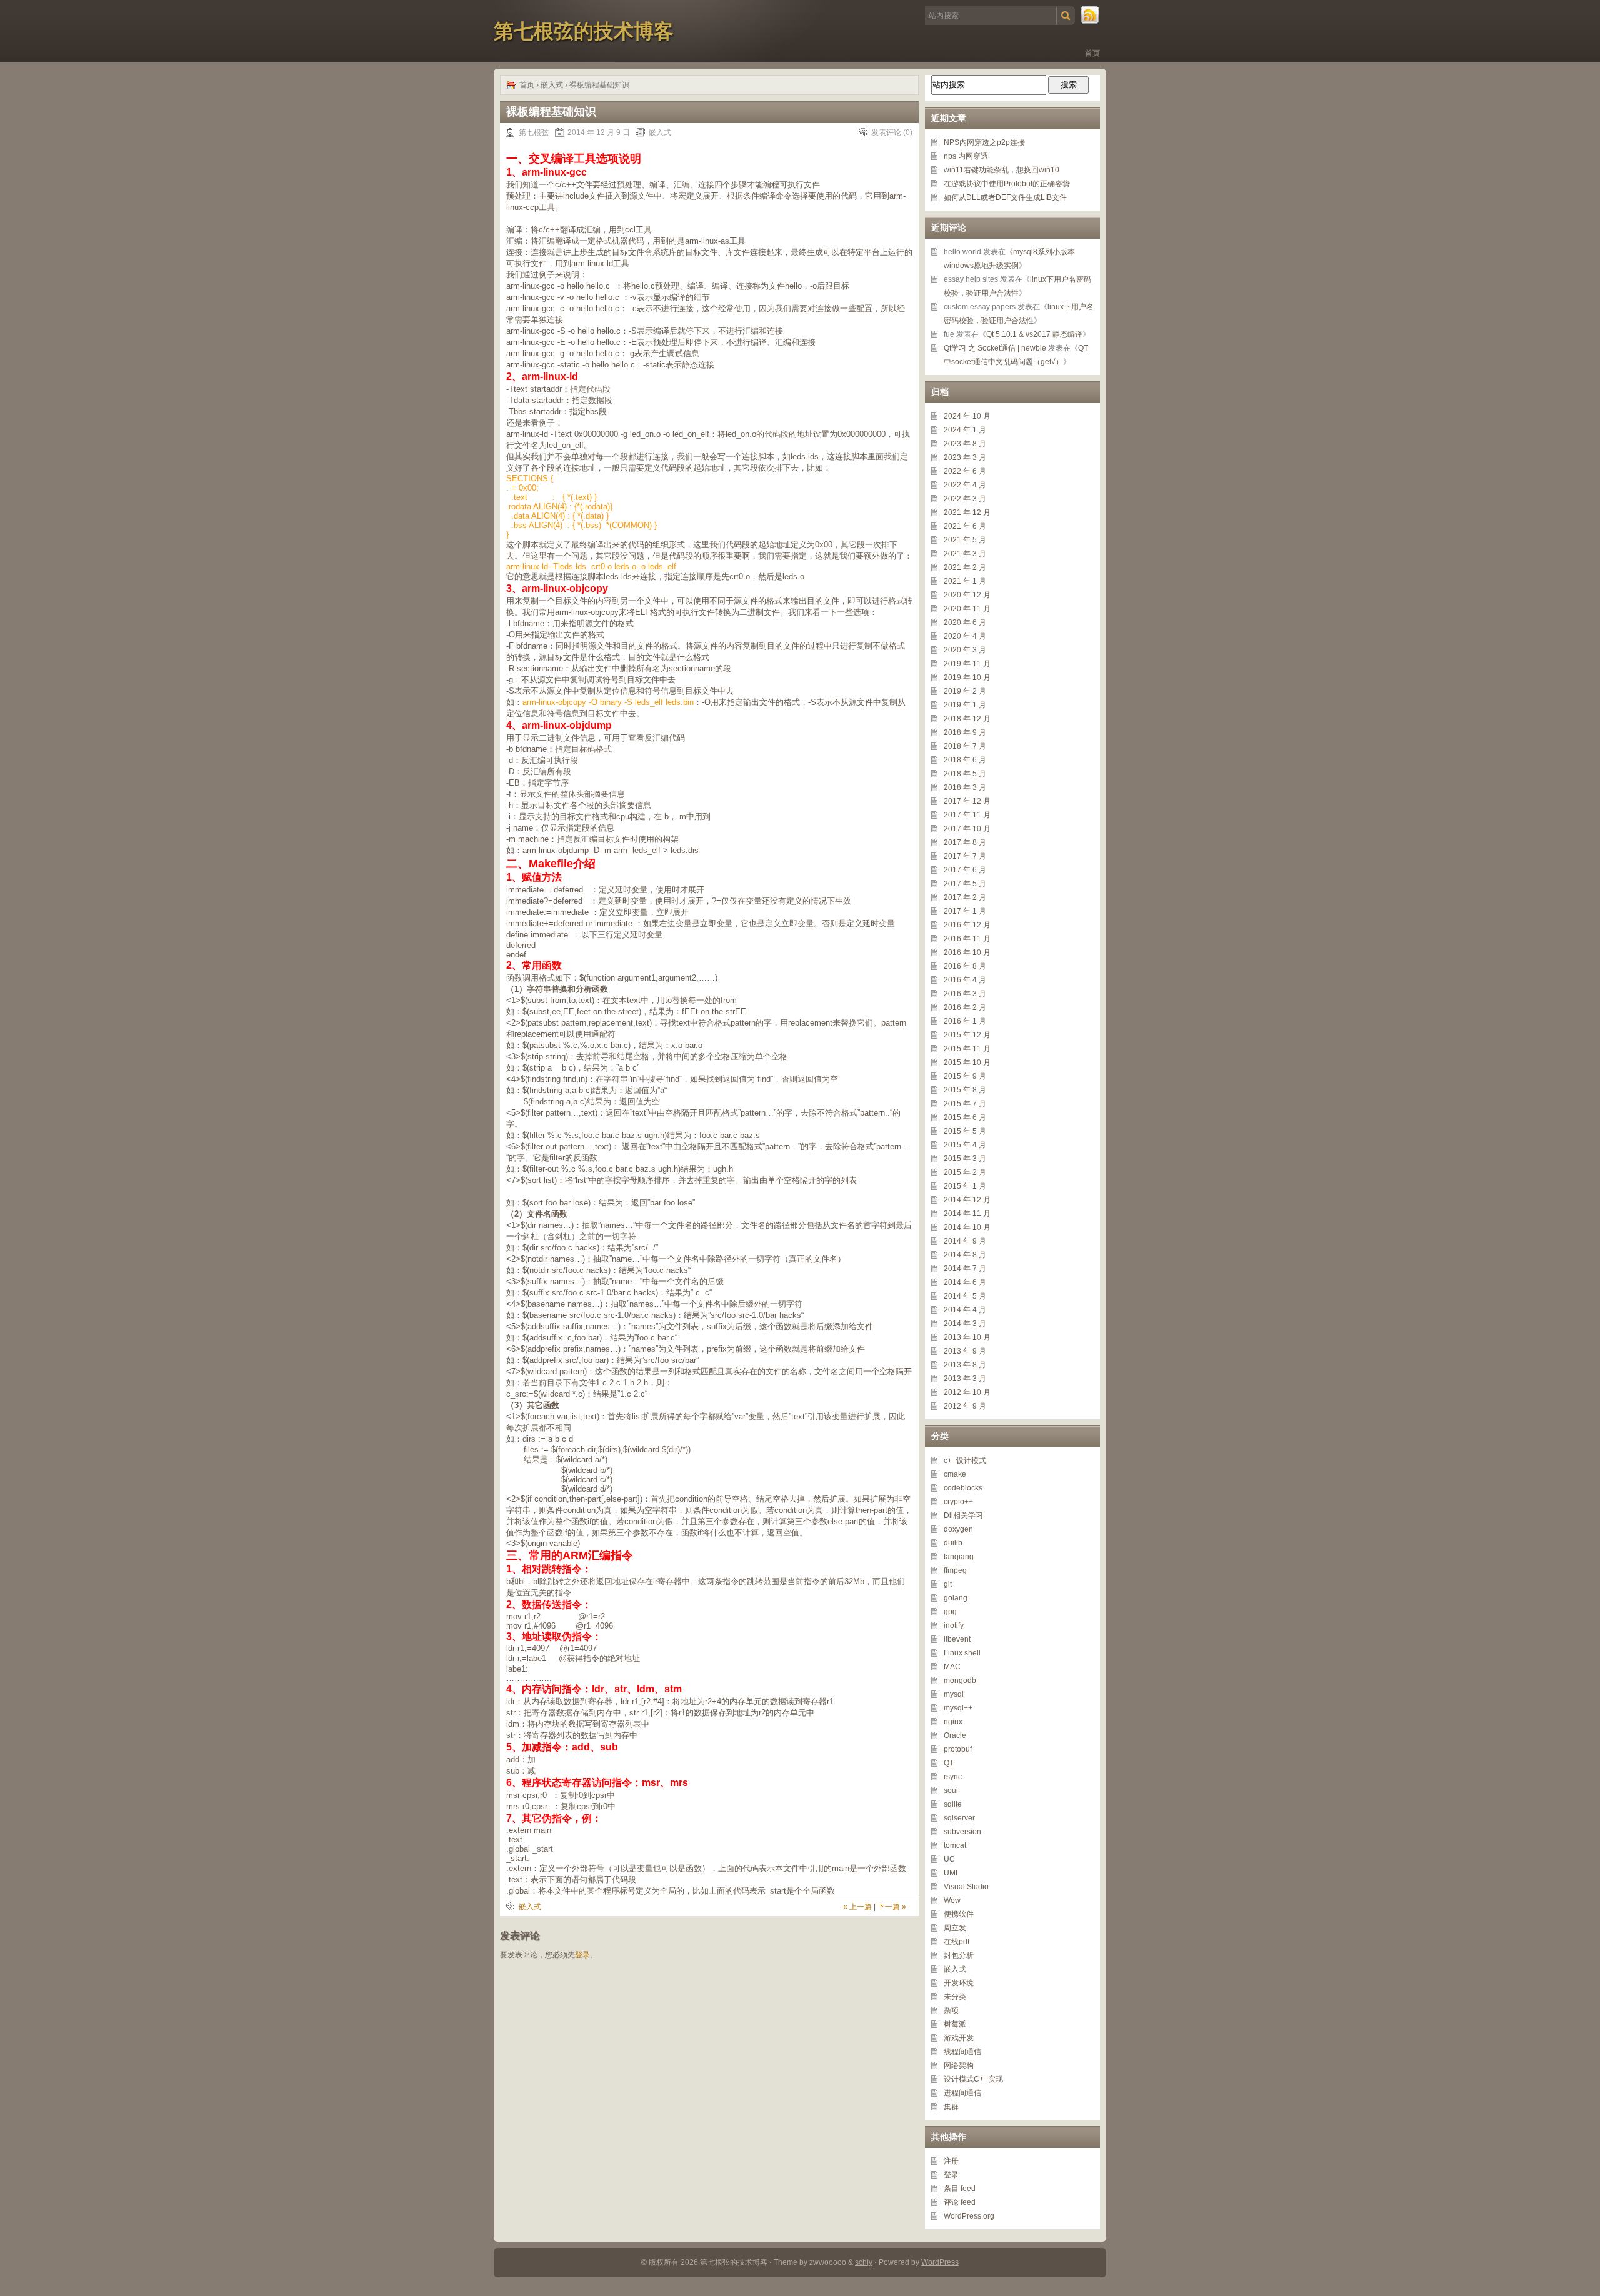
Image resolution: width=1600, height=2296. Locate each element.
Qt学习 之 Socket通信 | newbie (995, 348)
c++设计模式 (965, 1460)
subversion (962, 1832)
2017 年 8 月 (965, 842)
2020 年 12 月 (967, 595)
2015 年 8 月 (965, 1090)
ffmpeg (955, 1570)
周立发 (955, 1928)
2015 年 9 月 (965, 1076)
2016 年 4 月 (965, 980)
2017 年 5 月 (965, 884)
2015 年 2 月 (965, 1172)
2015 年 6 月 (965, 1117)
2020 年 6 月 (965, 622)
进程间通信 (962, 2093)
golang (956, 1598)
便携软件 (959, 1914)
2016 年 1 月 (965, 1021)
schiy (864, 2262)
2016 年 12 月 (967, 925)
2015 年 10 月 (967, 1062)
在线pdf (957, 1942)
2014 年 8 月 (965, 1255)
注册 (951, 2161)
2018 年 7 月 (965, 746)
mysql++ (958, 1708)
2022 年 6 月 (965, 471)
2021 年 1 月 (965, 581)
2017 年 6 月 (965, 870)
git (948, 1584)
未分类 (955, 1997)
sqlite (953, 1804)
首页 (1092, 53)
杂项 (951, 2010)
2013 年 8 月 (965, 1365)
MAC (952, 1667)
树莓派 (955, 2024)
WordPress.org (969, 2216)
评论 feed (960, 2202)
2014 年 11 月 (967, 1214)
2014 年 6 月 (965, 1282)
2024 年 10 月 (967, 416)
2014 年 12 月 (967, 1200)
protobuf (958, 1749)
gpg (950, 1612)
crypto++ (958, 1502)
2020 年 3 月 (965, 650)
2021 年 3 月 (965, 554)
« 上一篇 (857, 1907)
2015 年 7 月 (965, 1104)
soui (951, 1790)
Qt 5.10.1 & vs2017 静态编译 (1034, 334)
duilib (953, 1543)
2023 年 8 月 (965, 444)
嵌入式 (552, 85)
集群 (951, 2107)
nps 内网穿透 (966, 156)
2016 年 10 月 (967, 952)
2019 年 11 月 (967, 664)
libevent (957, 1639)
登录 (582, 1955)
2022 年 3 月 (965, 499)
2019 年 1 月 (965, 705)
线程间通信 (962, 2052)
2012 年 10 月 (967, 1392)
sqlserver (959, 1818)
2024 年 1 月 (965, 430)
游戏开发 (959, 2038)
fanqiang (959, 1557)
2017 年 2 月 (965, 897)
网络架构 (959, 2065)
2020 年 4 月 (965, 636)
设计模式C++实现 (973, 2079)
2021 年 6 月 (965, 526)
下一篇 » (892, 1907)
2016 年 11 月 (967, 939)
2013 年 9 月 (965, 1351)
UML (952, 1873)
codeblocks (963, 1488)
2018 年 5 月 (965, 774)
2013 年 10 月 (967, 1337)
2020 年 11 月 (967, 609)
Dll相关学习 (963, 1515)
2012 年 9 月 (965, 1406)
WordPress (940, 2262)
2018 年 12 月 (967, 719)
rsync (953, 1777)
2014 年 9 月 (965, 1241)
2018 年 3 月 (965, 787)
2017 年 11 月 (967, 815)
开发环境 (959, 1983)
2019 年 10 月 (967, 677)
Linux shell (962, 1653)
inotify (954, 1625)
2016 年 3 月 (965, 994)
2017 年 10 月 (967, 829)
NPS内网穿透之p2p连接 (984, 142)
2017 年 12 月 (967, 801)
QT (949, 1763)
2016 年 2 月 (965, 1007)
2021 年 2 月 (965, 567)
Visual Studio (966, 1887)
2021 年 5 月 (965, 540)
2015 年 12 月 (967, 1035)
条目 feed (960, 2189)
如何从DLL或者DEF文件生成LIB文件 (1005, 197)
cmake (955, 1474)
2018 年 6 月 (965, 760)
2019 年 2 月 (965, 691)
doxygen (958, 1529)
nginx (953, 1722)
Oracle (955, 1735)
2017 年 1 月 (965, 911)
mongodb (960, 1680)
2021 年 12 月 (967, 512)
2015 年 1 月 (965, 1186)
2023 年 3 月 (965, 457)
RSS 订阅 (1091, 16)
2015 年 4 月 (965, 1145)
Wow (952, 1900)
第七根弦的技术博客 (584, 31)
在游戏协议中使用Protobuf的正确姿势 (1007, 184)
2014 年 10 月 (967, 1227)
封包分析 (959, 1955)
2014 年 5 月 (965, 1296)
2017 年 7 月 (965, 856)
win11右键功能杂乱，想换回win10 (1002, 170)
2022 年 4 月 (965, 485)
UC (949, 1859)
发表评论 (886, 132)
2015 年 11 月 (967, 1049)
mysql (954, 1694)
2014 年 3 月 (965, 1324)
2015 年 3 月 (965, 1159)
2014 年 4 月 (965, 1310)
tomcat (955, 1845)
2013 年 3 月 (965, 1379)
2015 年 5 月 (965, 1131)
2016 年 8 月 (965, 966)
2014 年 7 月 (965, 1269)
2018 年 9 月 (965, 732)
